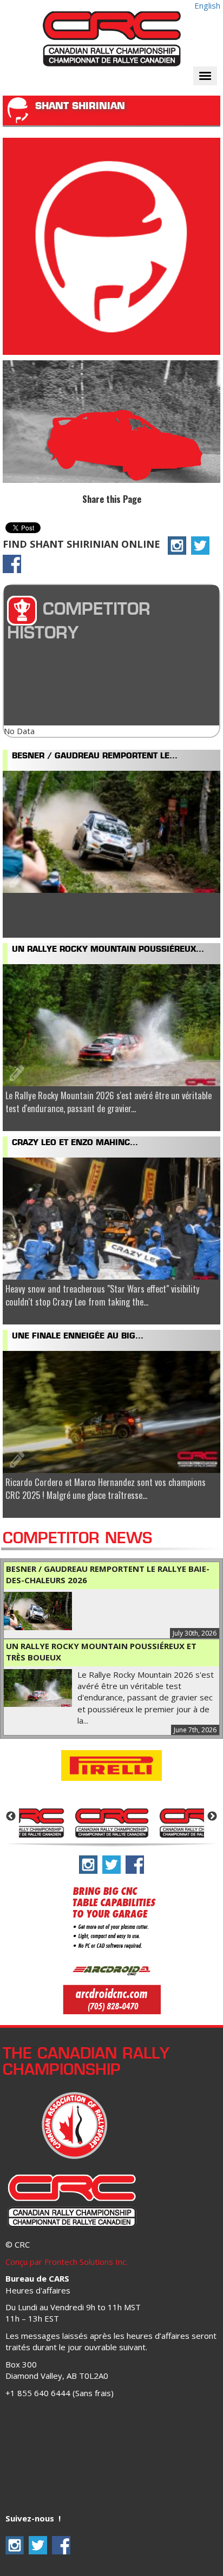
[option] (111, 1822)
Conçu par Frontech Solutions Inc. (67, 2262)
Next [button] (212, 1817)
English (207, 5)
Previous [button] (11, 1817)
